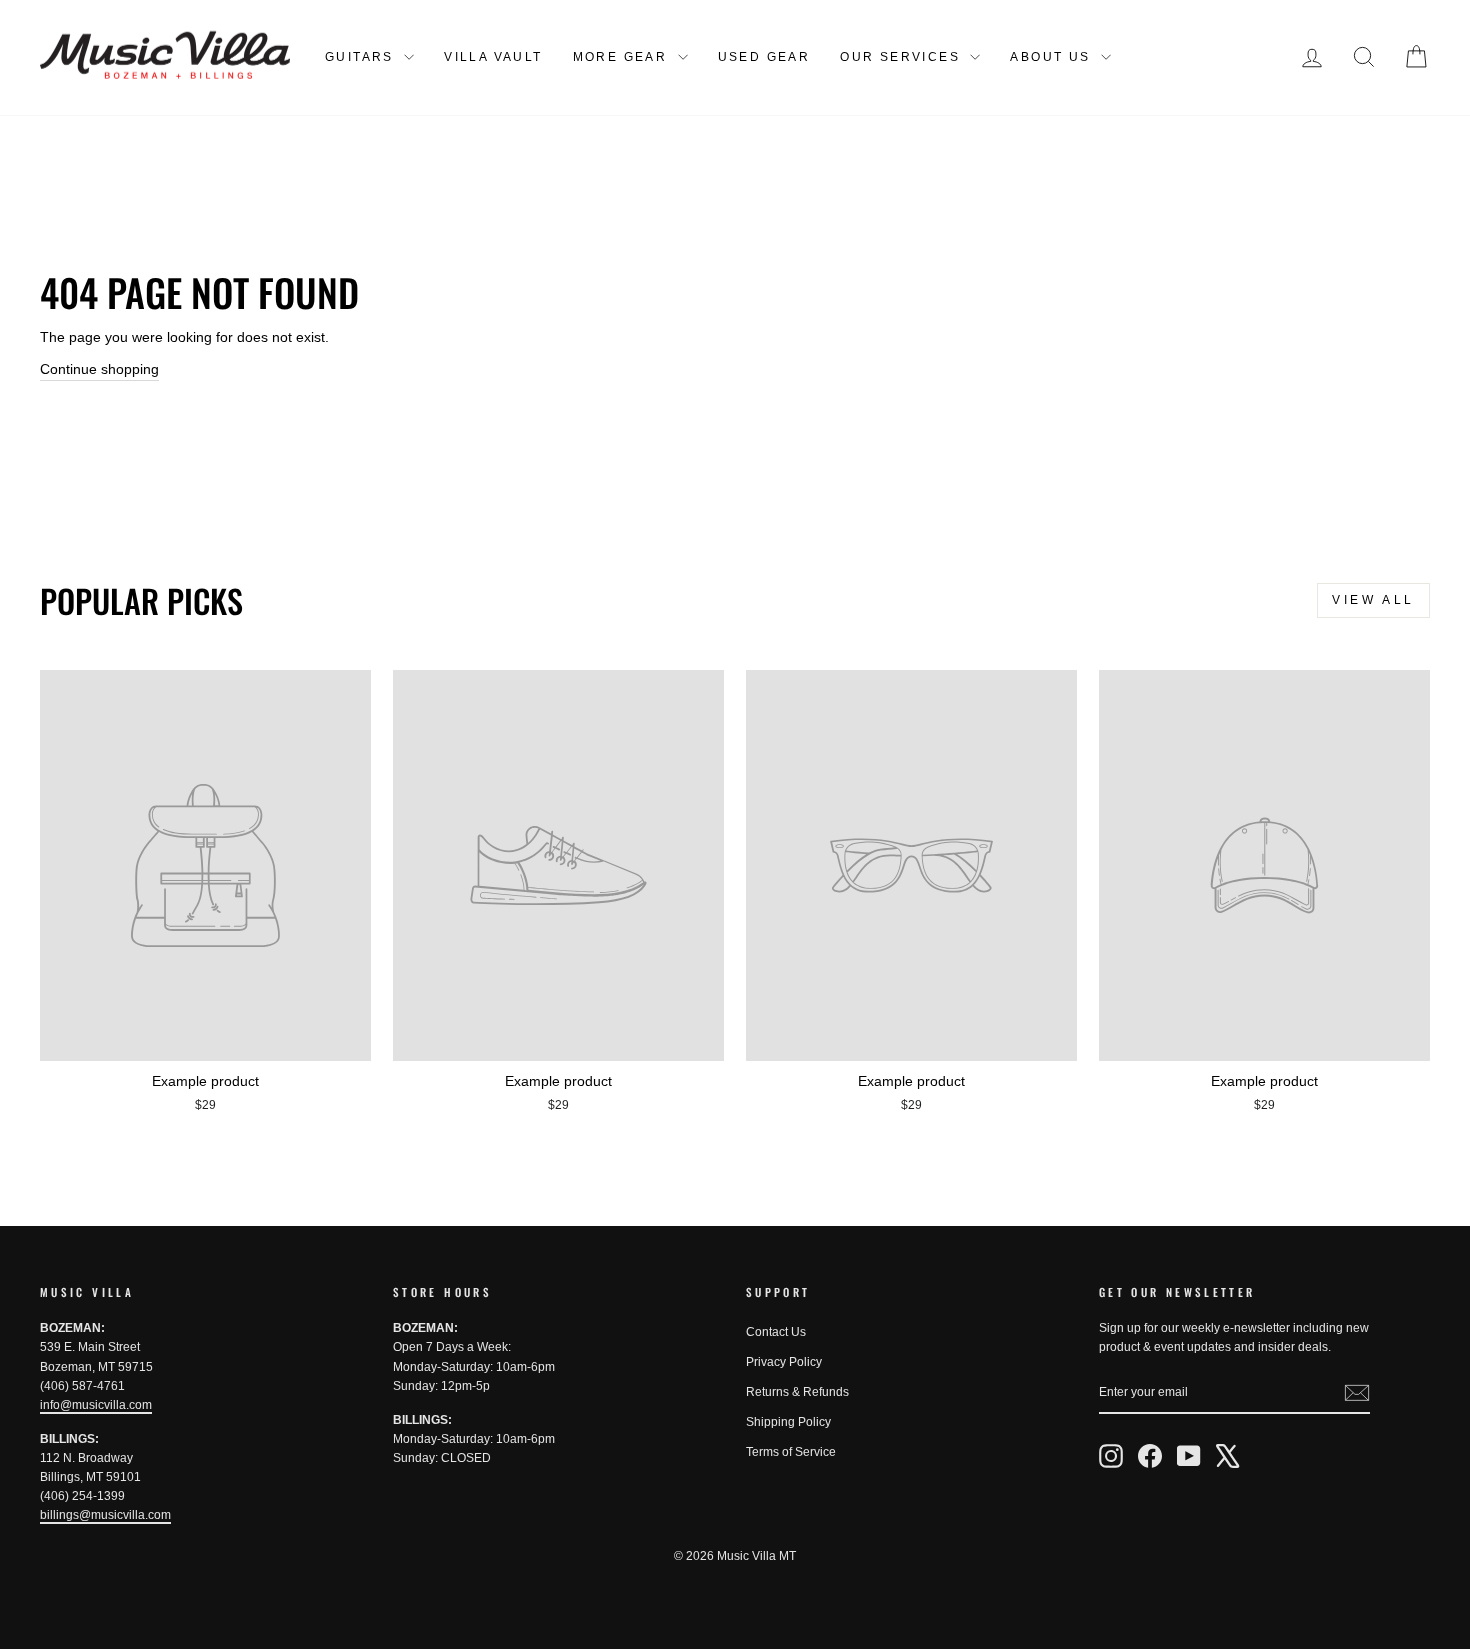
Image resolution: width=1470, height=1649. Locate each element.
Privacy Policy (784, 1362)
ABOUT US (1053, 57)
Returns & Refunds (797, 1392)
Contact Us (776, 1332)
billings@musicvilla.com (105, 1515)
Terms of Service (791, 1452)
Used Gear (764, 57)
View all (1373, 600)
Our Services (902, 57)
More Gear (623, 57)
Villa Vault (493, 57)
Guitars (362, 57)
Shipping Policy (788, 1422)
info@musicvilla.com (96, 1405)
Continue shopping (99, 369)
